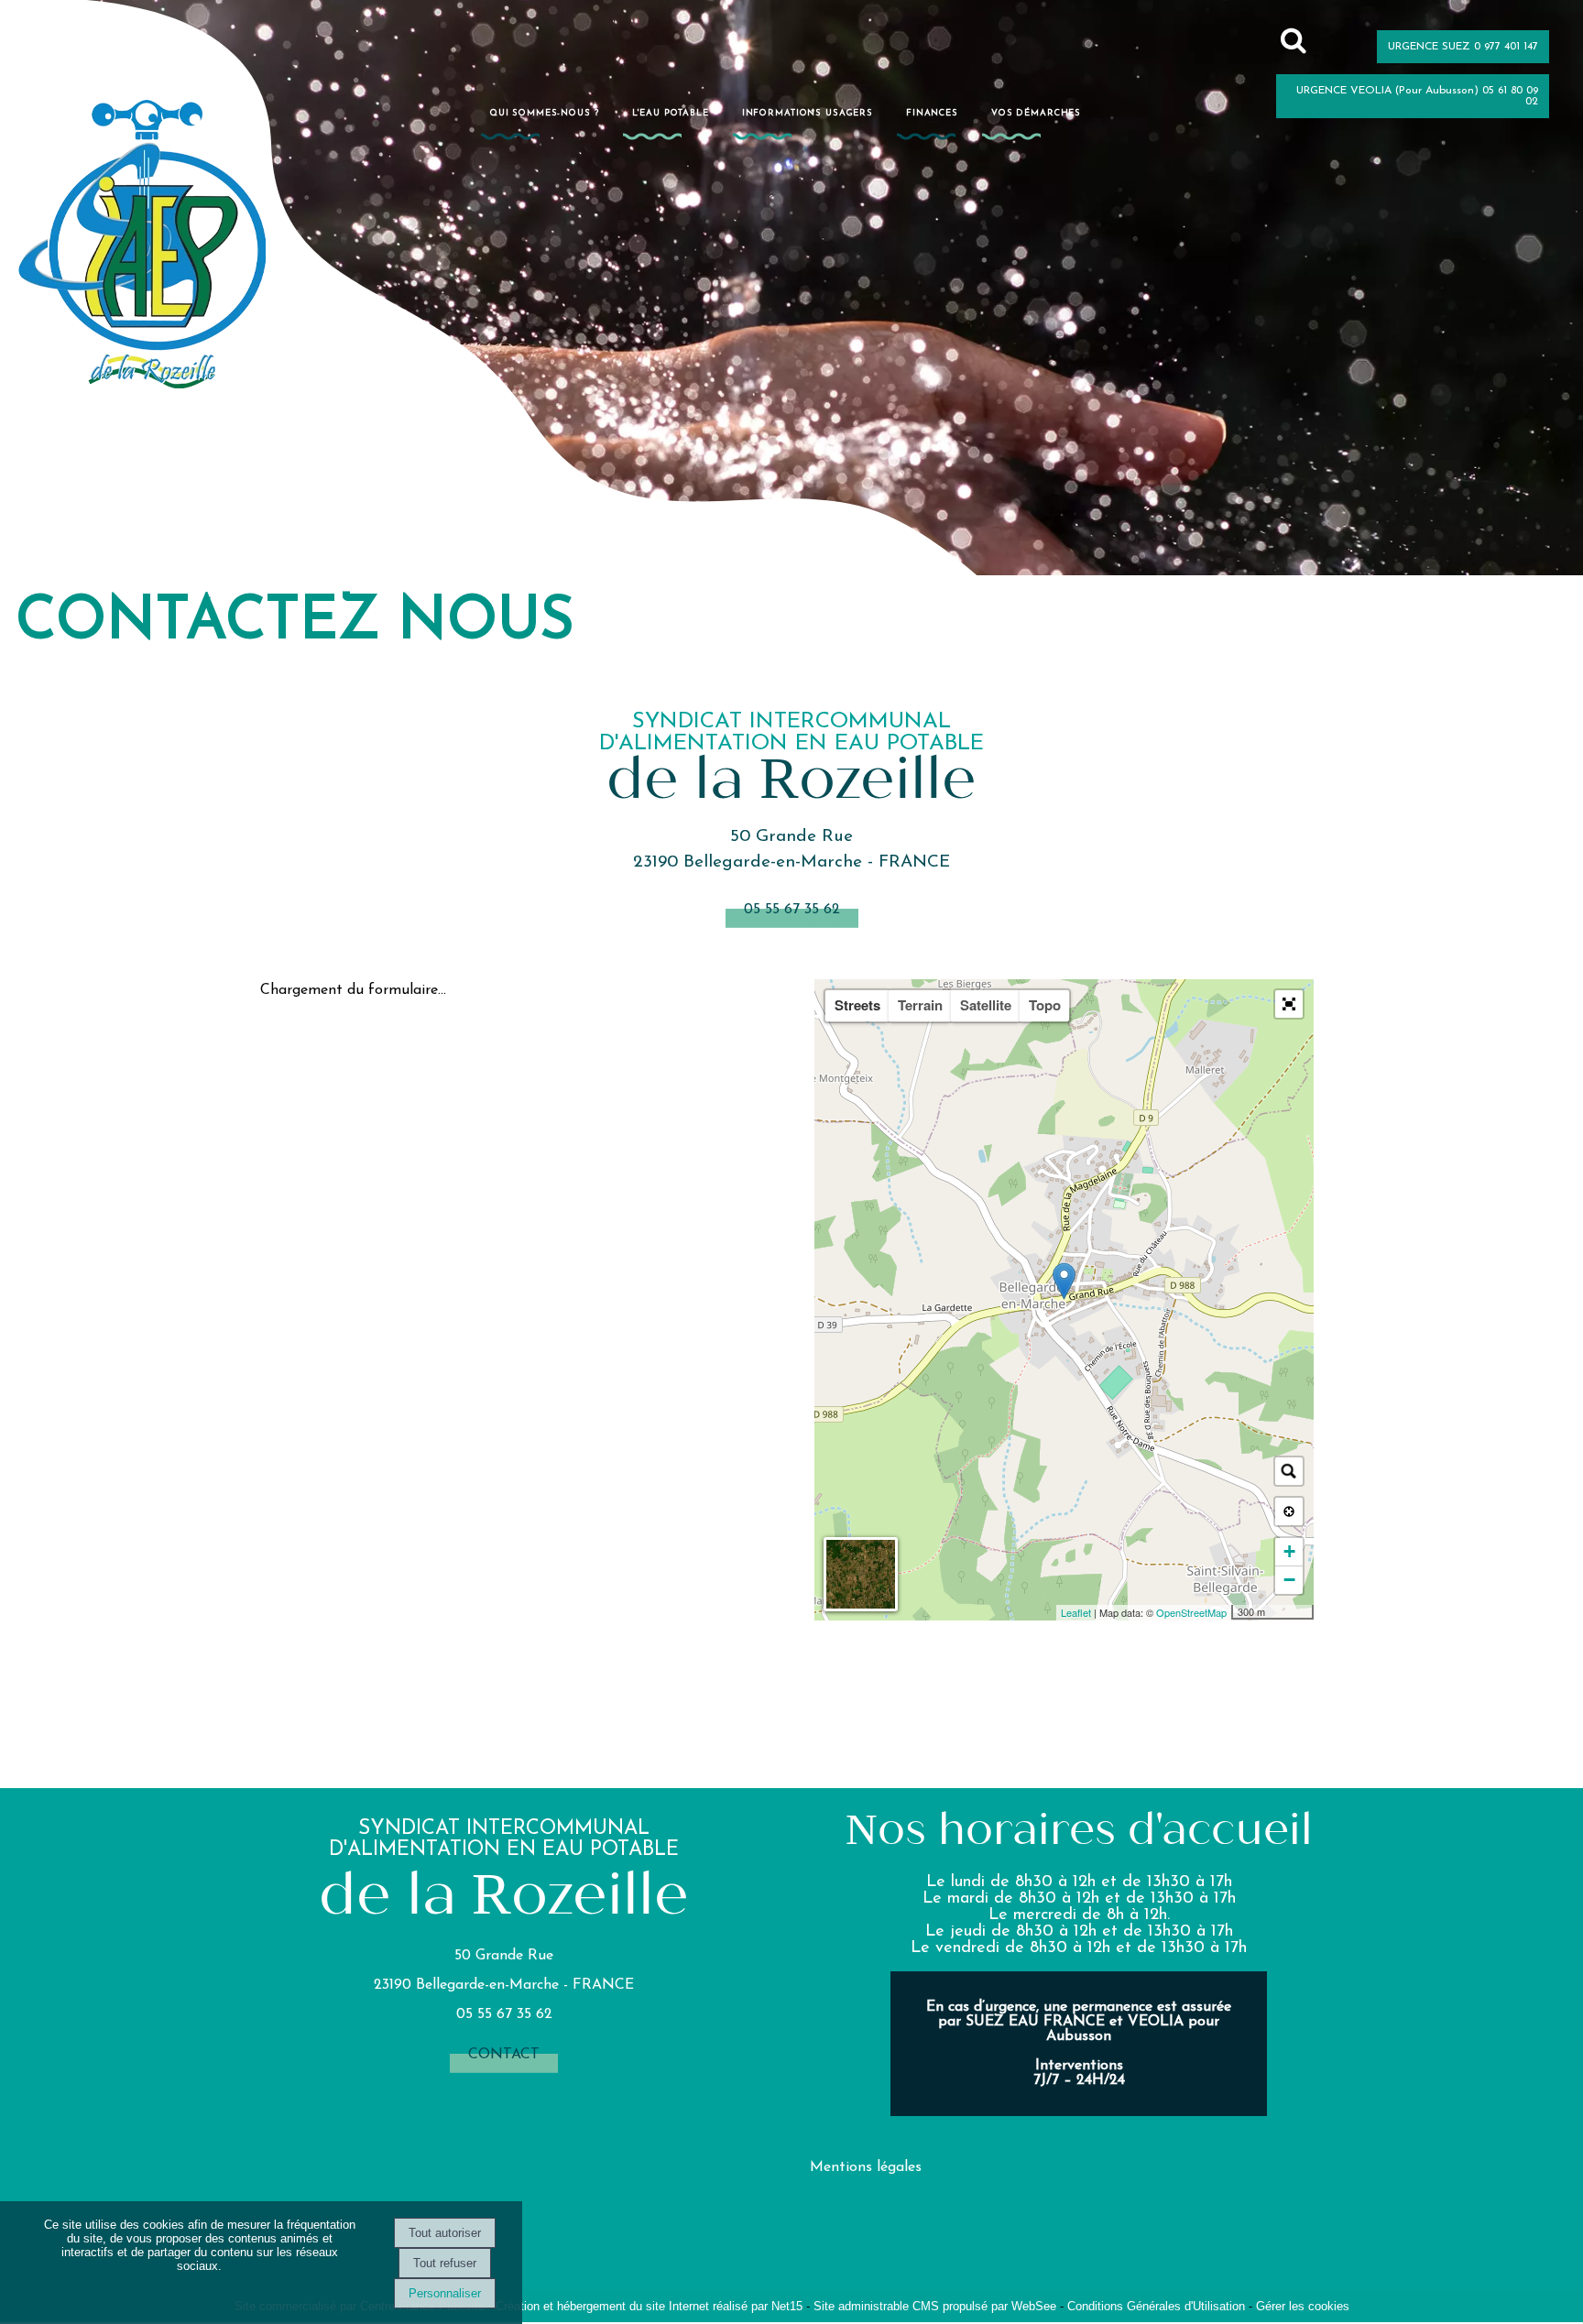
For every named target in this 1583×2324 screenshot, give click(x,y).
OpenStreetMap (1191, 1612)
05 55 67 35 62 (792, 910)
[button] (1289, 1004)
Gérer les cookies (1303, 2306)
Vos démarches (1036, 113)
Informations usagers (808, 113)
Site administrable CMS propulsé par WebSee (935, 2306)
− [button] (1289, 1580)
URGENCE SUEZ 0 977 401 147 (1463, 47)
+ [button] (1289, 1551)
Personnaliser (445, 2293)
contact (504, 2055)
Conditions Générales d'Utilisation (1156, 2306)
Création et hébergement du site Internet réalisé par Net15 (649, 2306)
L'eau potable (671, 113)
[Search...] (1289, 1471)
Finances (932, 113)
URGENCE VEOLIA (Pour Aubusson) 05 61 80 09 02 (1417, 96)
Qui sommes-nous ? (545, 113)
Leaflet (1076, 1612)
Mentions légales (866, 2167)
